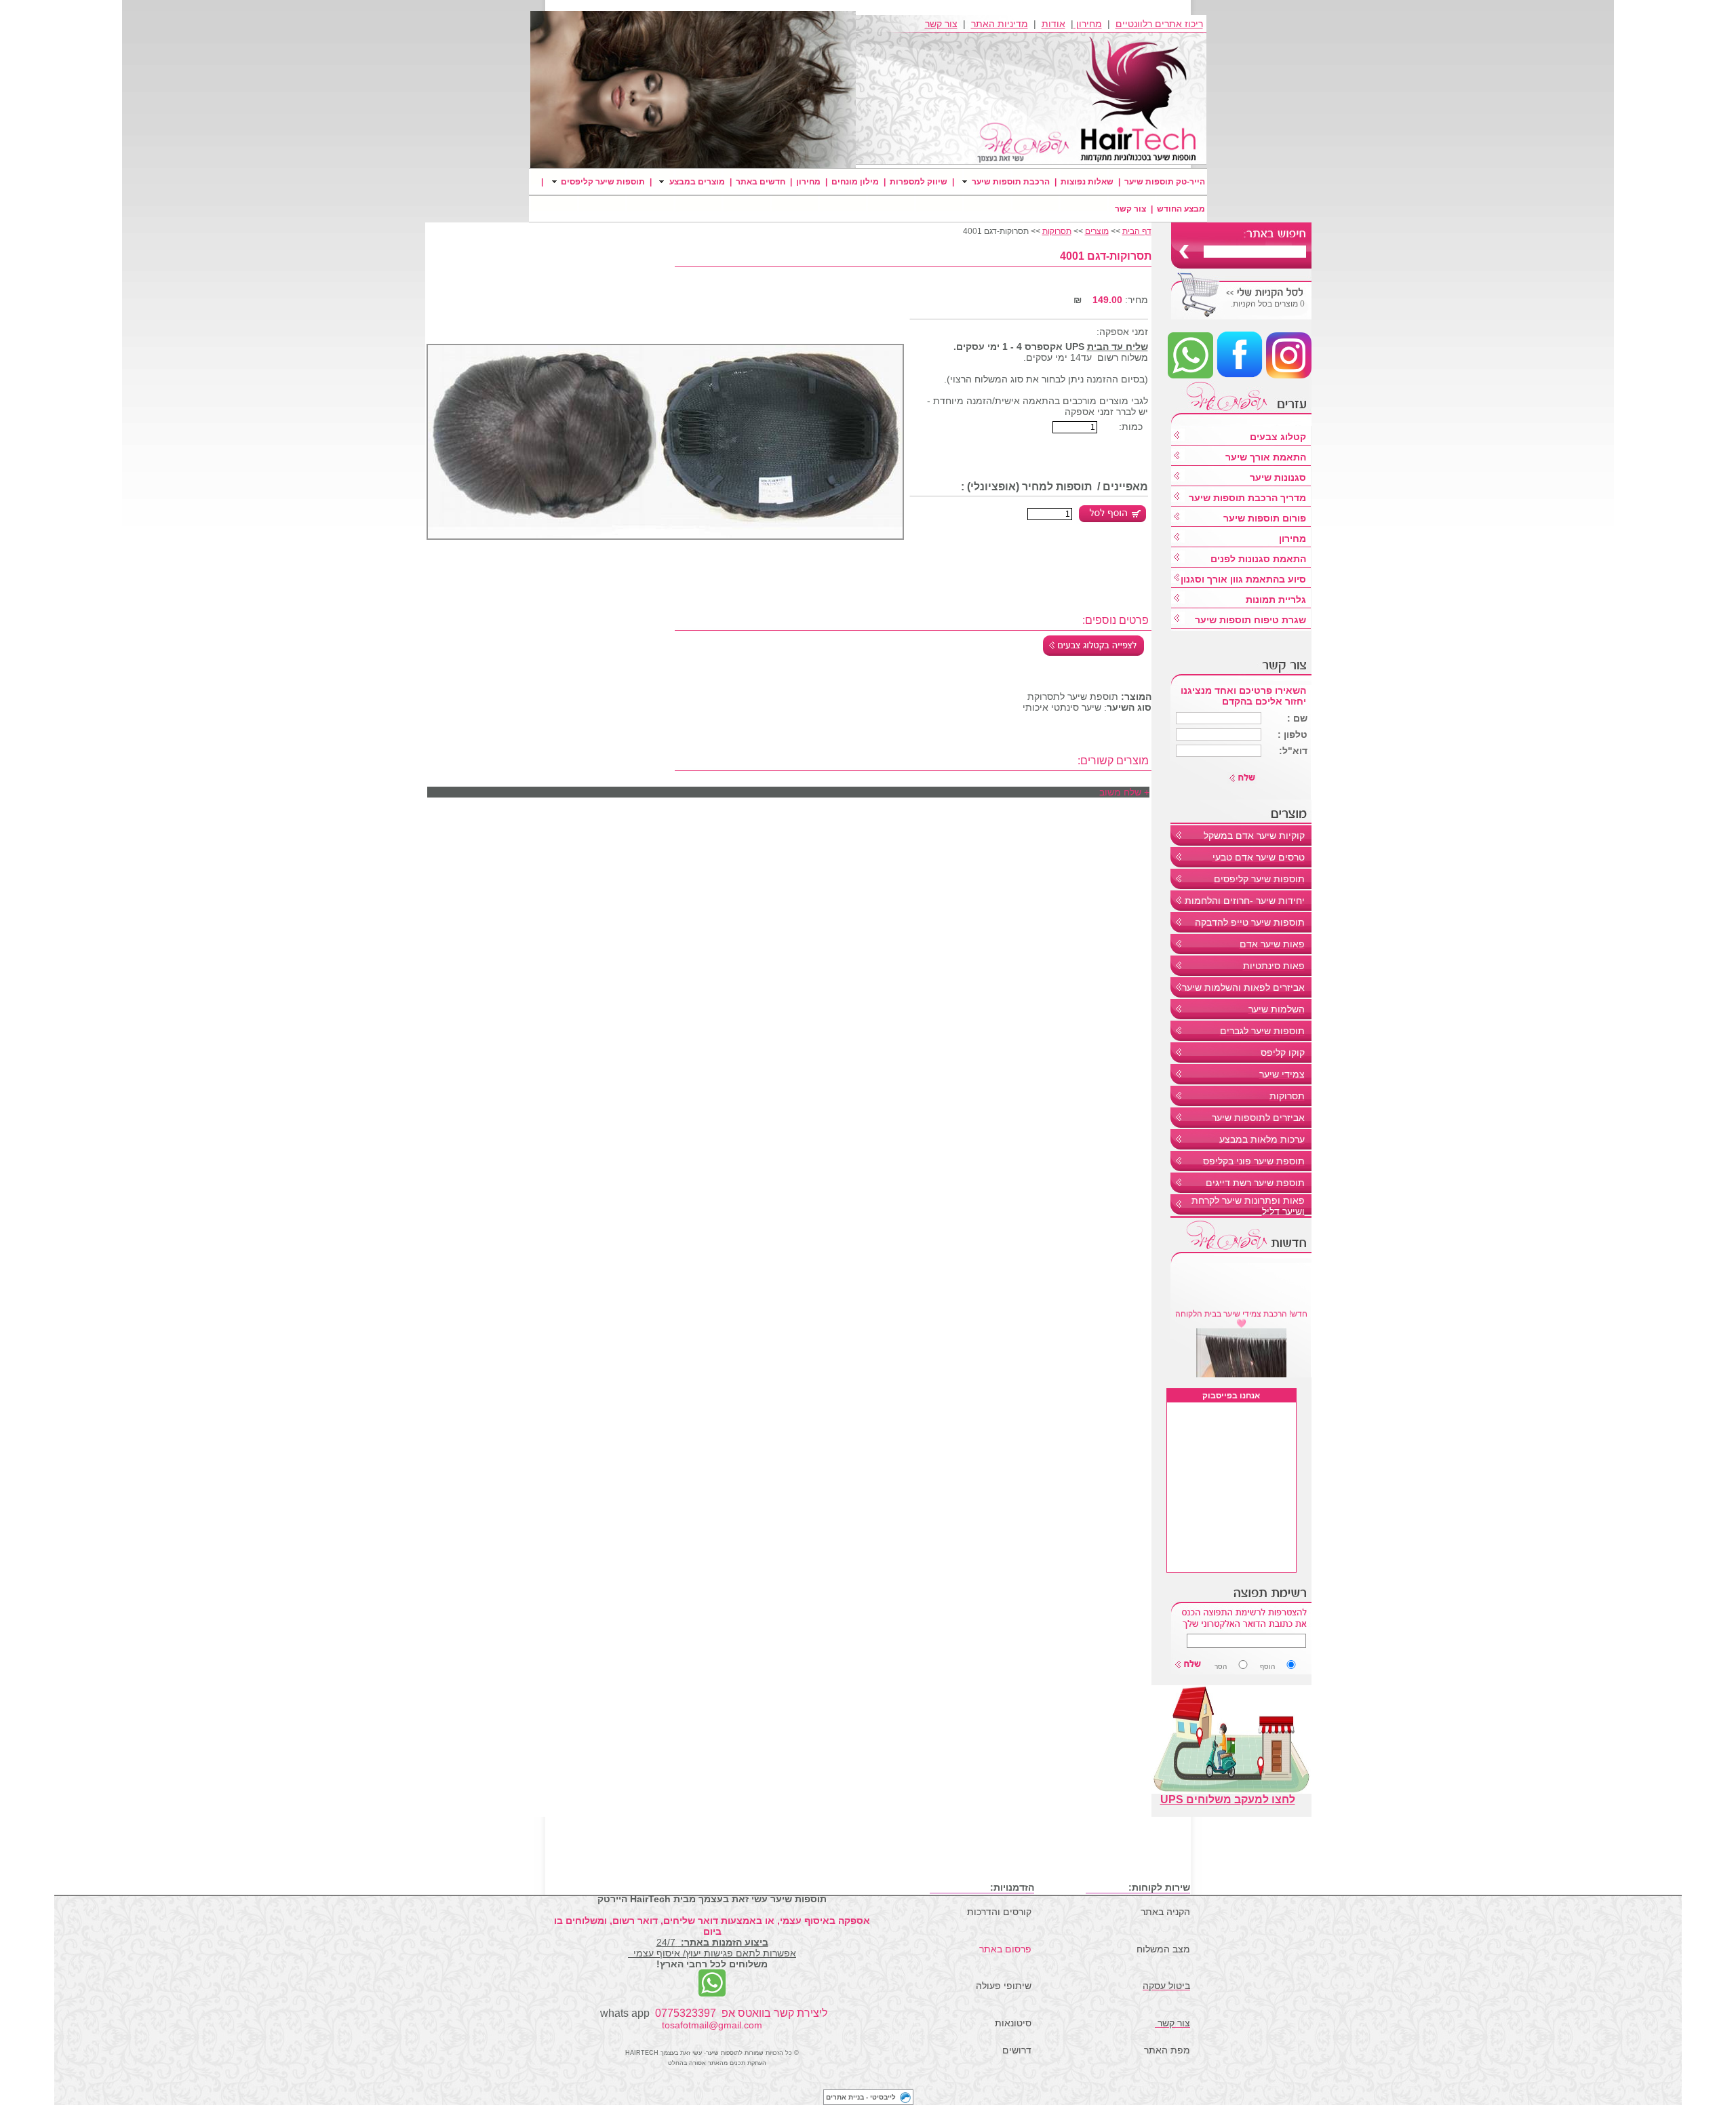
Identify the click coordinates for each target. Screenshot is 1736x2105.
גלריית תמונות (1276, 599)
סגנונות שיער (1278, 477)
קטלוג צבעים (1278, 437)
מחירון (1088, 24)
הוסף (1245, 1667)
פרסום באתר (1005, 1949)
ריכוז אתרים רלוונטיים (1159, 24)
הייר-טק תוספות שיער (1165, 182)
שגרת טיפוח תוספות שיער (1250, 620)
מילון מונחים (855, 182)
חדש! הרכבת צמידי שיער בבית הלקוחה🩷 (1241, 1306)
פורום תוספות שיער (1265, 518)
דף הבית (1137, 231)
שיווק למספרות (919, 182)
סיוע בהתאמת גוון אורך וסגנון (1243, 579)
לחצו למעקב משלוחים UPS (1228, 1799)
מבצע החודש (1181, 209)
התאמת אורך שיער (1266, 457)
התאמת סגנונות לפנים (1258, 559)
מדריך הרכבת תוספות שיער (1247, 498)
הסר (1221, 1667)
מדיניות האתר (1000, 24)
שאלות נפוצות (1087, 182)
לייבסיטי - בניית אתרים (861, 2097)
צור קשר (941, 24)
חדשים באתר (761, 182)
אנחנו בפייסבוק (1231, 1396)
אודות (1053, 24)
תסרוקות (1057, 231)
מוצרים (1097, 231)
